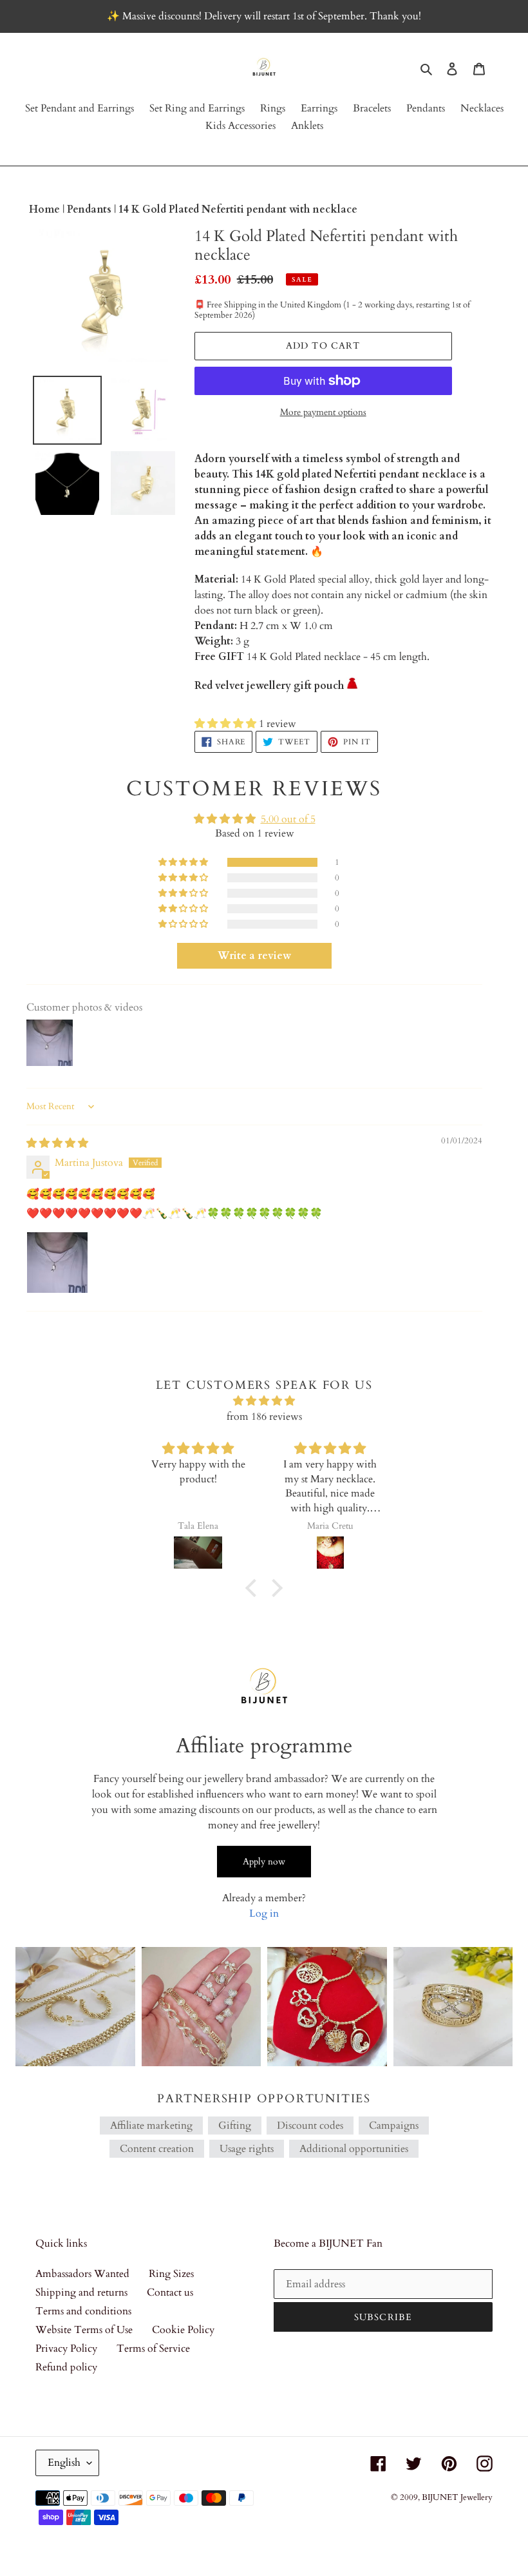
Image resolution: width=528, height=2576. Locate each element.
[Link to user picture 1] (57, 1263)
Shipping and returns (81, 2292)
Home (46, 209)
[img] (57, 1143)
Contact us (170, 2292)
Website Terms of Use (84, 2330)
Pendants (90, 209)
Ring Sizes (171, 2274)
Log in (264, 1913)
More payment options (323, 412)
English (64, 2463)
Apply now (264, 1862)
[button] (227, 724)
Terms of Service (153, 2348)
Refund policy (66, 2367)
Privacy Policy (66, 2348)
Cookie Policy (183, 2330)
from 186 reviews (264, 1417)
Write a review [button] (254, 956)
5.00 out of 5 (288, 819)
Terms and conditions (83, 2311)
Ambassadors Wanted (82, 2274)
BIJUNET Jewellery (457, 2497)
